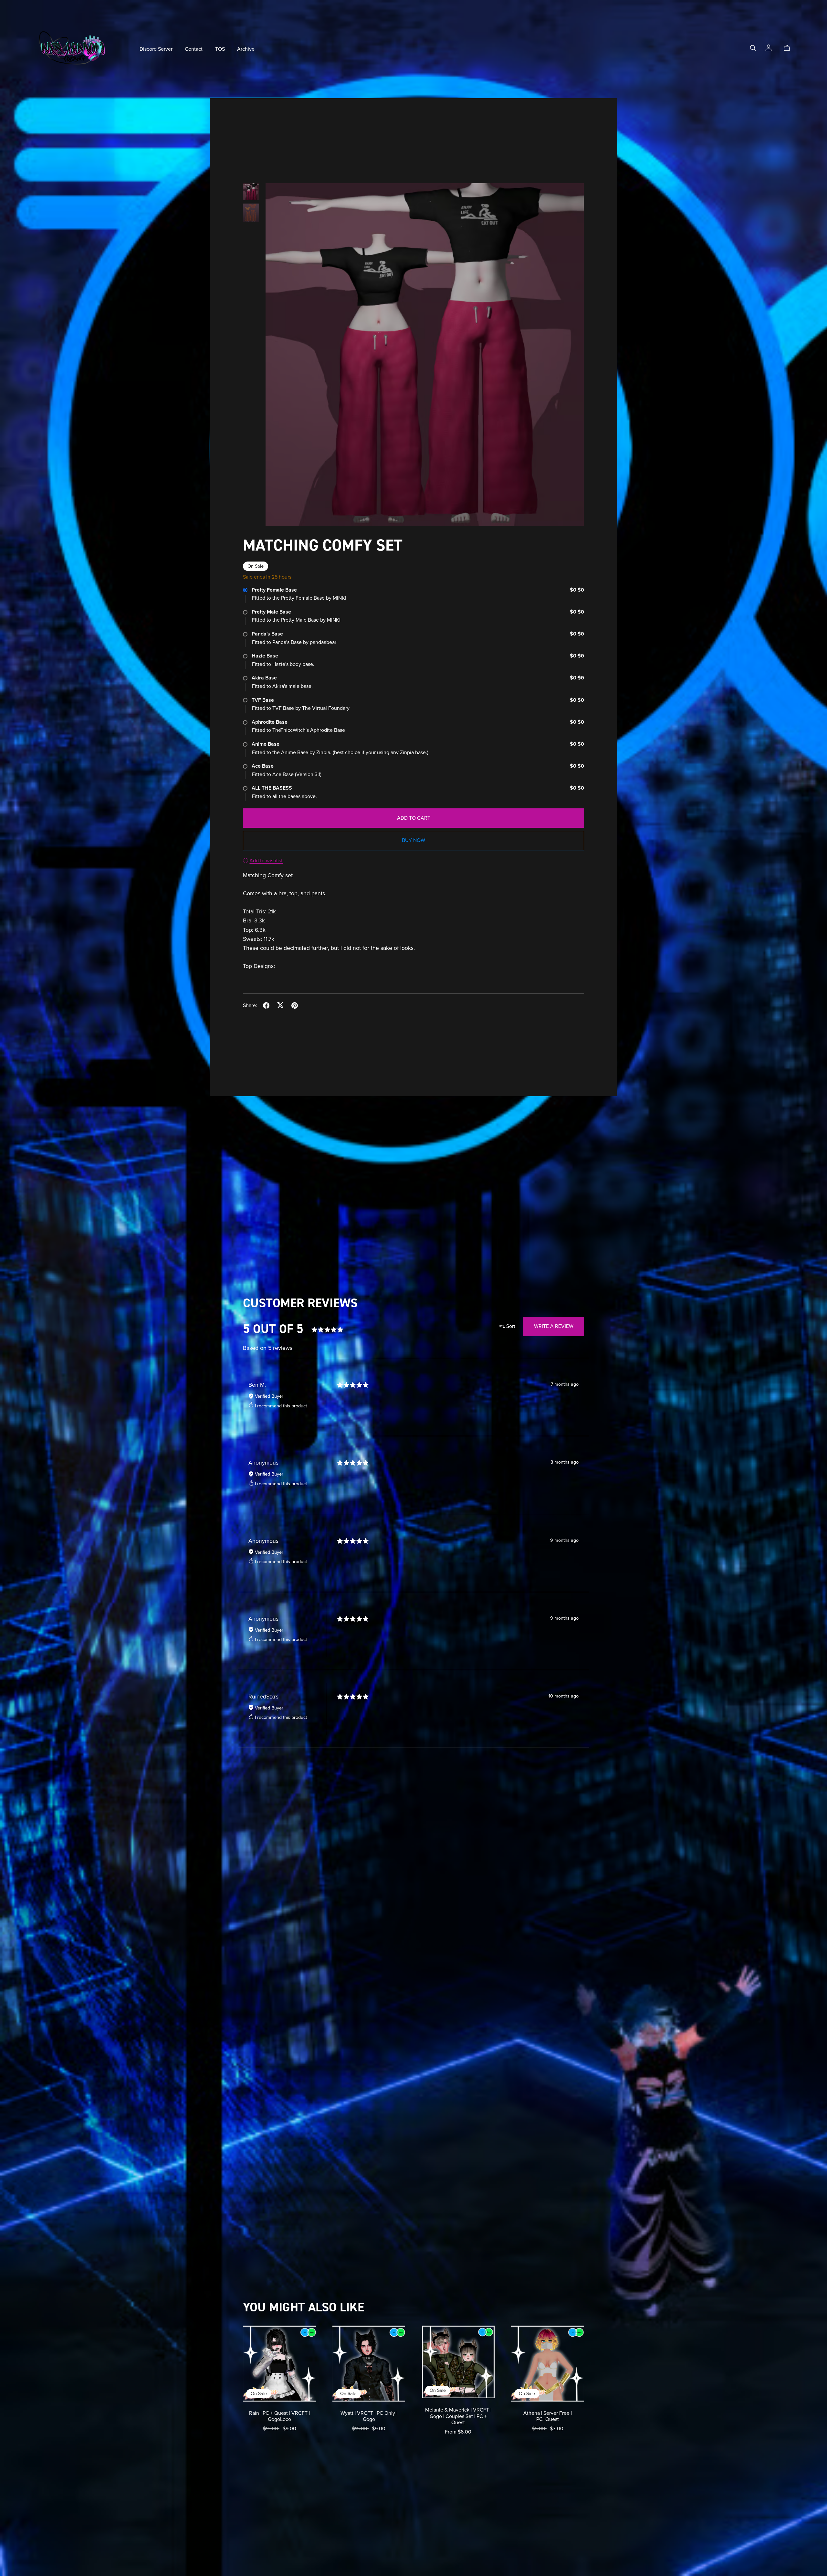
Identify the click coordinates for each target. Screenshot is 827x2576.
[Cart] (789, 48)
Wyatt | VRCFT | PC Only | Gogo (369, 2416)
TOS (220, 49)
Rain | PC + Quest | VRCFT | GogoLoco (279, 2416)
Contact (194, 49)
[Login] (769, 47)
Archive (246, 49)
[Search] (753, 48)
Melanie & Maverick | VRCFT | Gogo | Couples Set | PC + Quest (458, 2416)
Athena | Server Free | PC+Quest (548, 2416)
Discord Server (156, 49)
